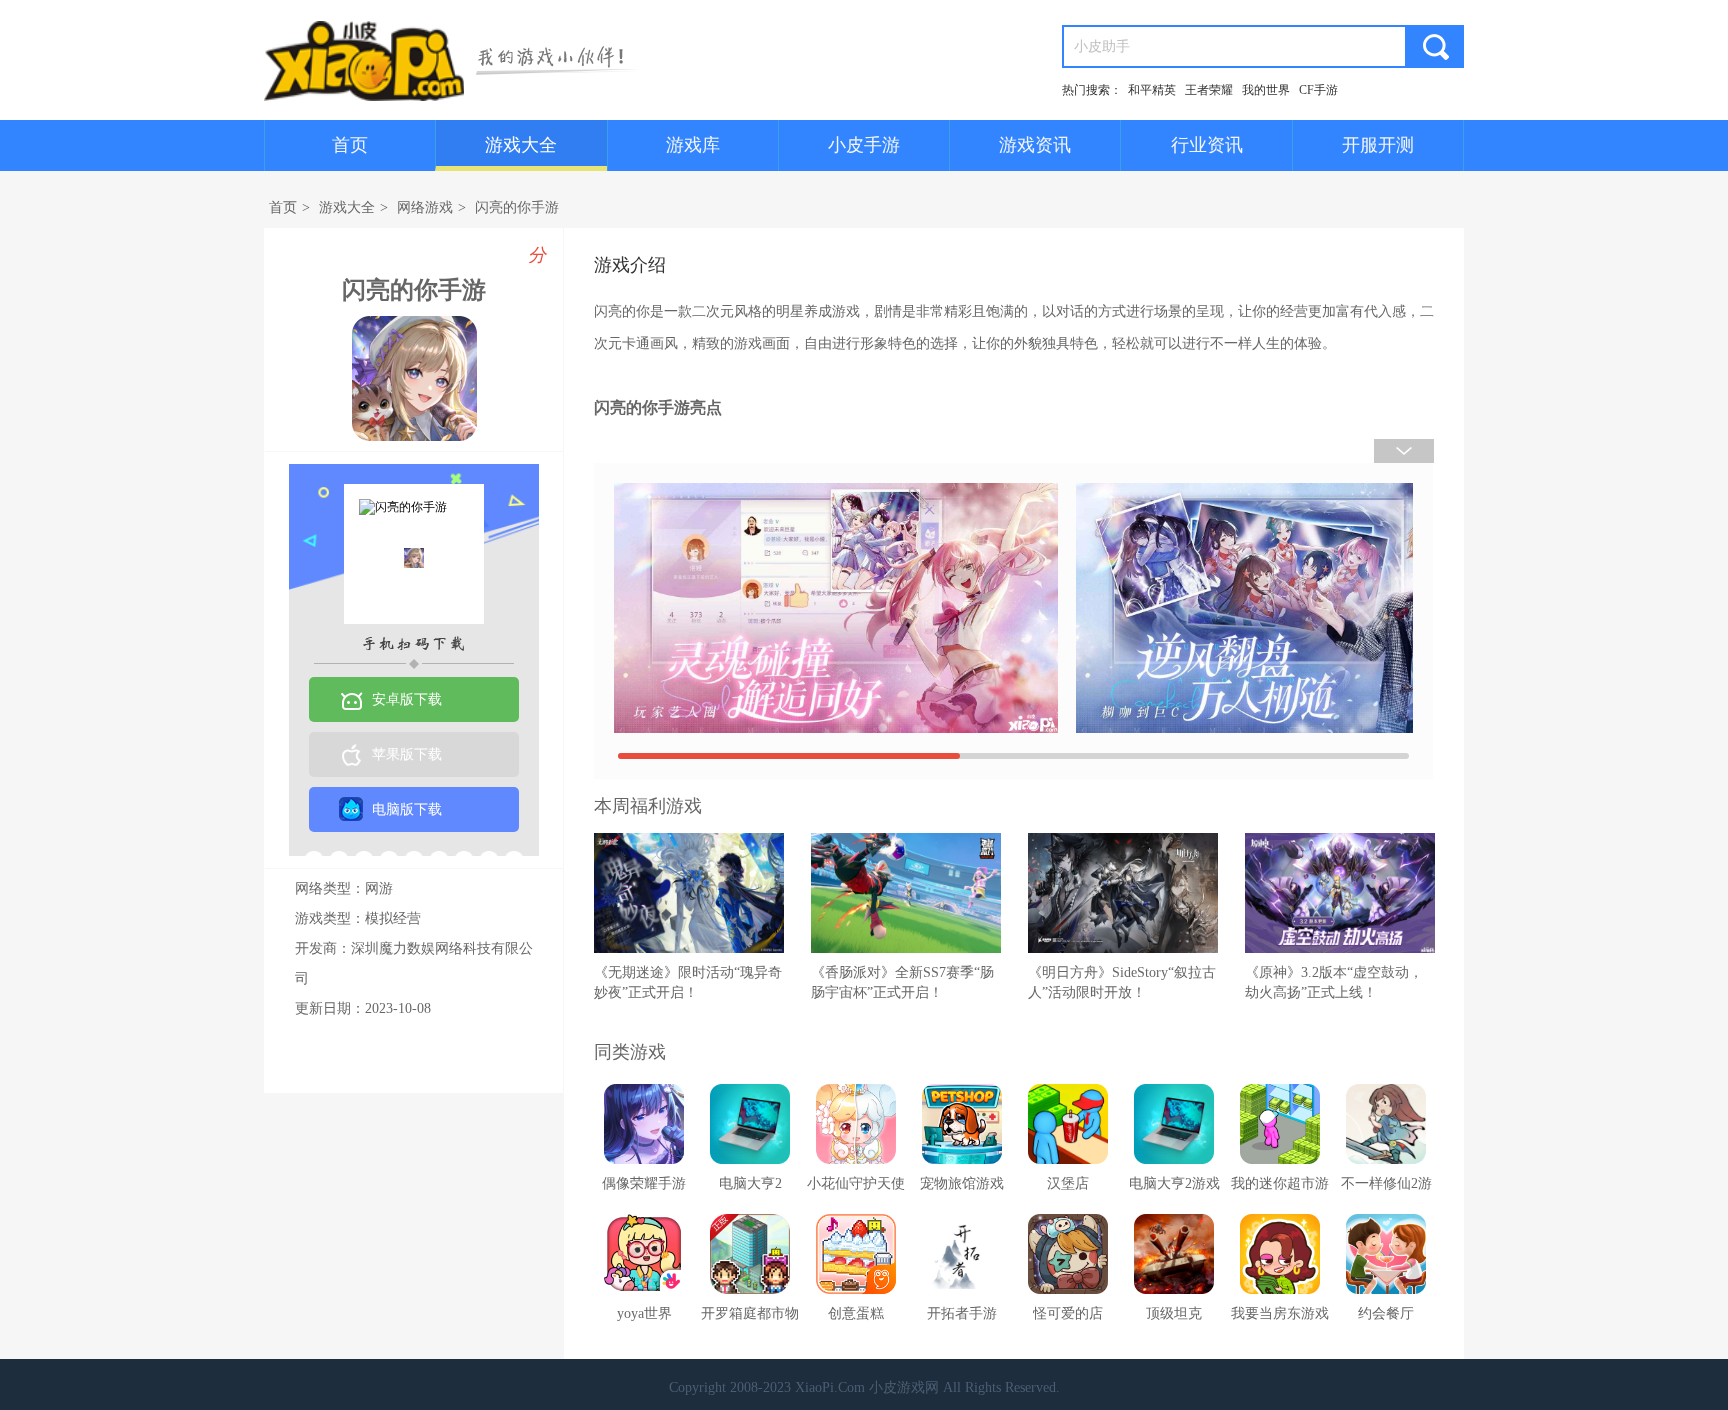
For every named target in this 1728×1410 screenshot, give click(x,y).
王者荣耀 (1209, 90)
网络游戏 (425, 207)
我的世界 (1266, 90)
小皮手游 (864, 145)
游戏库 (693, 145)
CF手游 (1318, 90)
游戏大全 (521, 145)
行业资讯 (1207, 145)
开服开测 (1378, 145)
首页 (350, 145)
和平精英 (1152, 90)
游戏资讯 (1035, 145)
